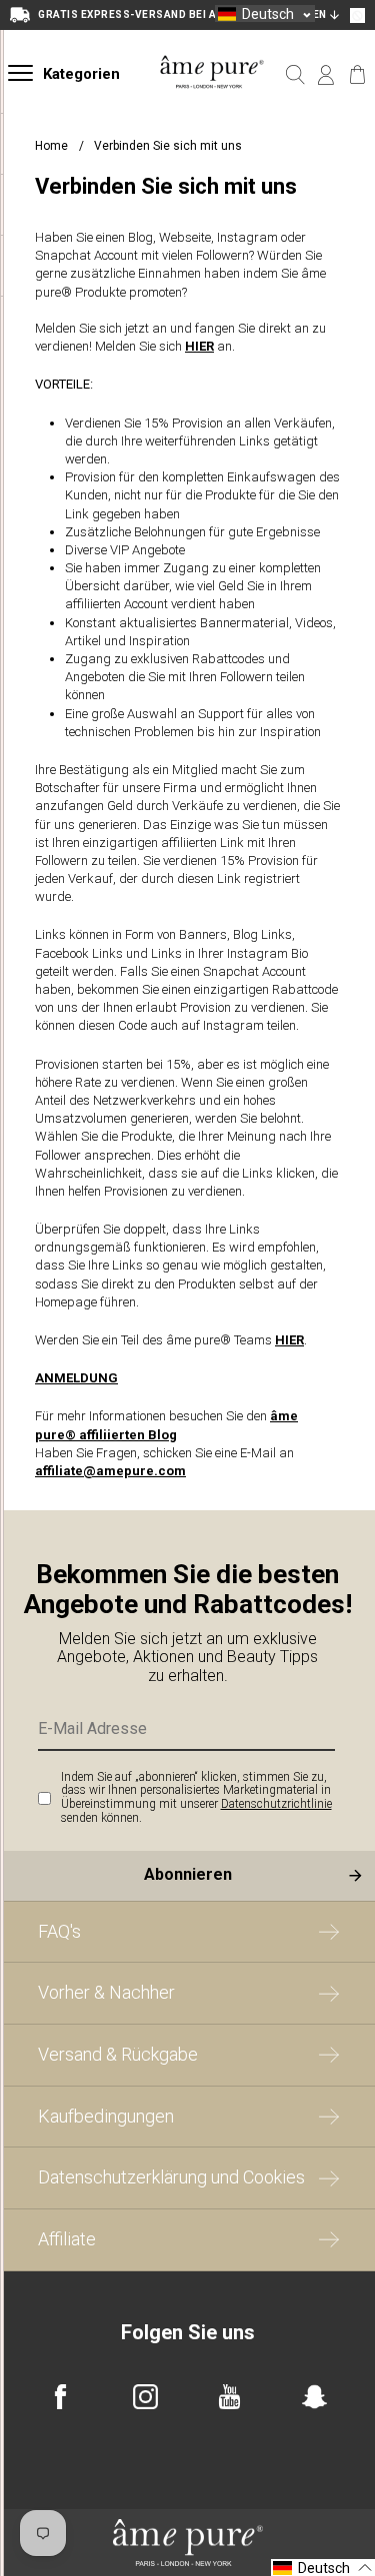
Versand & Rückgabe (118, 2054)
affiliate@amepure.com (110, 1471)
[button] (265, 13)
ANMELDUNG (76, 1378)
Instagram (145, 2397)
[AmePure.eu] (212, 99)
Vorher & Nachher (106, 1992)
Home (51, 146)
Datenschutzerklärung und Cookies (171, 2177)
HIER (199, 346)
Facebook (60, 2397)
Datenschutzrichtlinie (276, 1804)
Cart (357, 75)
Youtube (229, 2397)
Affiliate (67, 2239)
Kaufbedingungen (106, 2116)
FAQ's (59, 1931)
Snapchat (314, 2397)
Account (326, 75)
